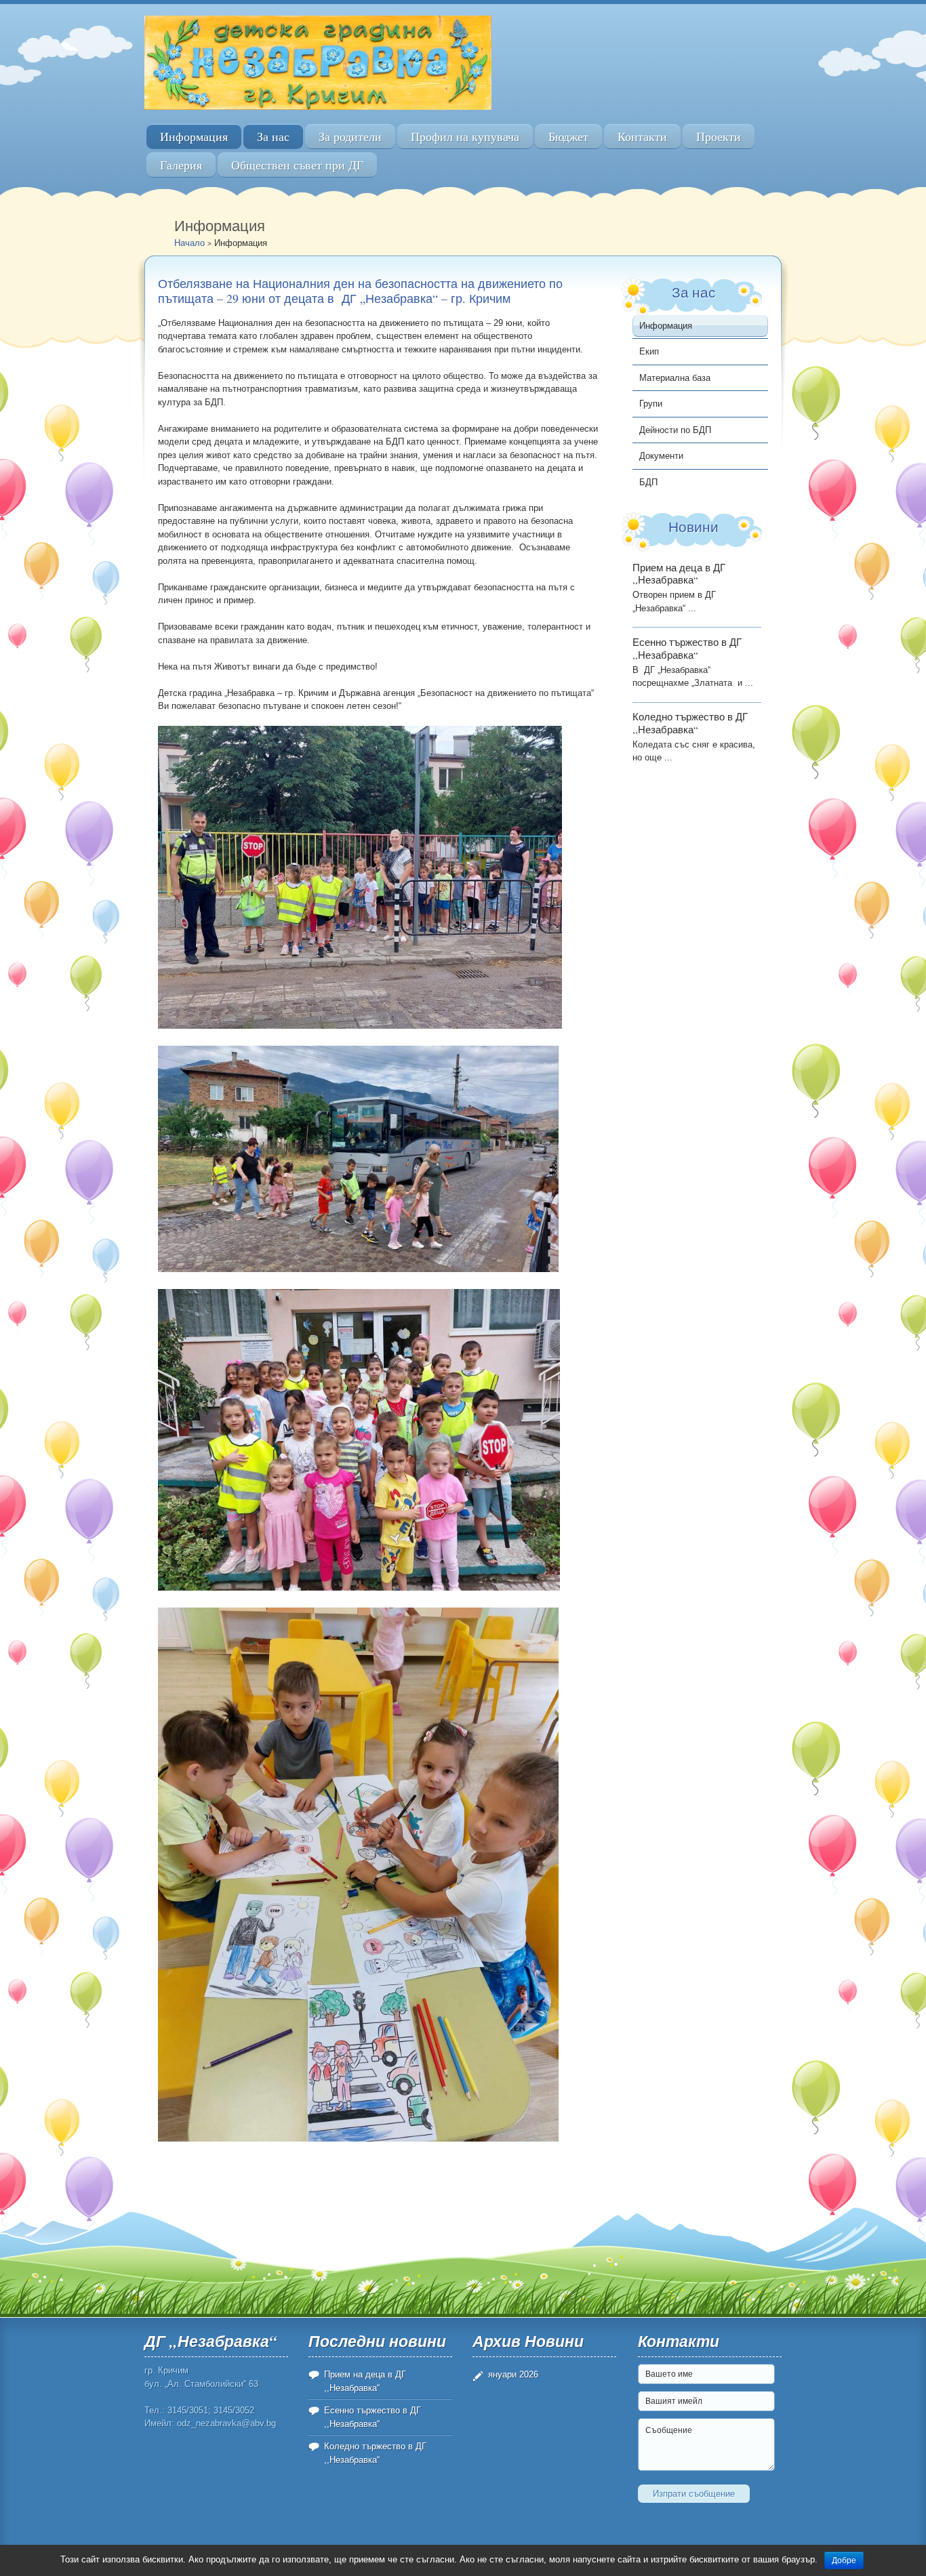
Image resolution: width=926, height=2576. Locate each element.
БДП (648, 482)
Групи (651, 404)
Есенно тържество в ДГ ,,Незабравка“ (687, 648)
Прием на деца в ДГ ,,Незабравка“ (679, 574)
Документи (661, 456)
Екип (649, 351)
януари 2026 (513, 2374)
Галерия (181, 165)
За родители (350, 137)
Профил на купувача (465, 137)
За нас (273, 137)
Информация (194, 137)
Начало (189, 243)
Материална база (675, 378)
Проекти (719, 137)
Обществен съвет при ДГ (297, 165)
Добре (844, 2560)
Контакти (642, 137)
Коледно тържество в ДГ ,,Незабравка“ (690, 723)
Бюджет (568, 137)
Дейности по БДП (675, 430)
